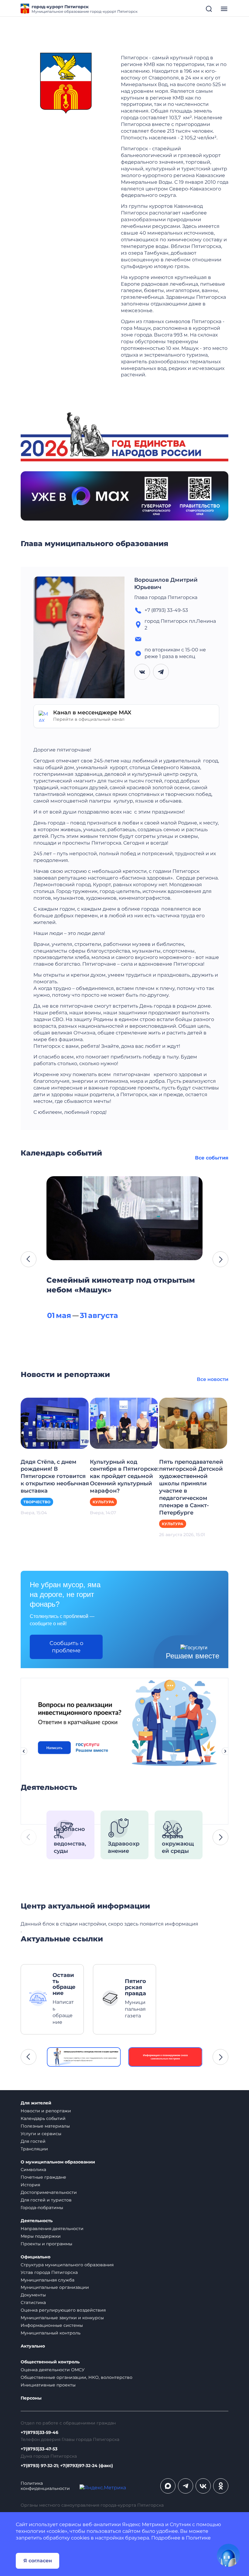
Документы (33, 2295)
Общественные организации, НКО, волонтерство (77, 2377)
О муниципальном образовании (58, 2162)
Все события (212, 1158)
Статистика (33, 2302)
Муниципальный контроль (51, 2333)
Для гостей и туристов (46, 2200)
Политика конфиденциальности (45, 2486)
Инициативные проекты (48, 2385)
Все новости (213, 1379)
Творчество (37, 1502)
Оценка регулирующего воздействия (63, 2310)
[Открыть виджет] (228, 2555)
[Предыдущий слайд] (24, 1751)
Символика (33, 2170)
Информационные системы (52, 2325)
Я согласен (38, 2561)
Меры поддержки (41, 2236)
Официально (36, 2257)
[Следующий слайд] (225, 1751)
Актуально (33, 2346)
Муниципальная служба (48, 2280)
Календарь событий (43, 2118)
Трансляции (34, 2149)
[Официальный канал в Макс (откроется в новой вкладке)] (168, 2486)
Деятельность (37, 2221)
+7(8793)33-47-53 (39, 2449)
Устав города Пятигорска (49, 2272)
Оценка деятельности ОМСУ (53, 2370)
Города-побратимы (42, 2208)
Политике (198, 2538)
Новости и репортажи (46, 2111)
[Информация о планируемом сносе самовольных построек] (165, 2057)
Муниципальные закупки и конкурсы (62, 2318)
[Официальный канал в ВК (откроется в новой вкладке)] (203, 2486)
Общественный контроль (50, 2362)
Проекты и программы (46, 2244)
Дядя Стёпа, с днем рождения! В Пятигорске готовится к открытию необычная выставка (55, 1476)
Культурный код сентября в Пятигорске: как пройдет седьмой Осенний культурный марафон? (124, 1476)
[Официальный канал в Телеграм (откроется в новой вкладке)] (186, 2486)
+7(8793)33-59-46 (39, 2433)
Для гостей (33, 2141)
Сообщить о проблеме (66, 1647)
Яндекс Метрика (143, 2524)
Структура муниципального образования (67, 2265)
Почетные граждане (43, 2177)
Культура (103, 1502)
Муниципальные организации (55, 2287)
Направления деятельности (52, 2229)
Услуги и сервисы (41, 2134)
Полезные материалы (45, 2126)
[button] (29, 1259)
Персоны (31, 2398)
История (30, 2185)
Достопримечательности (49, 2192)
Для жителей (36, 2103)
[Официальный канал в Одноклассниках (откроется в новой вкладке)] (221, 2486)
